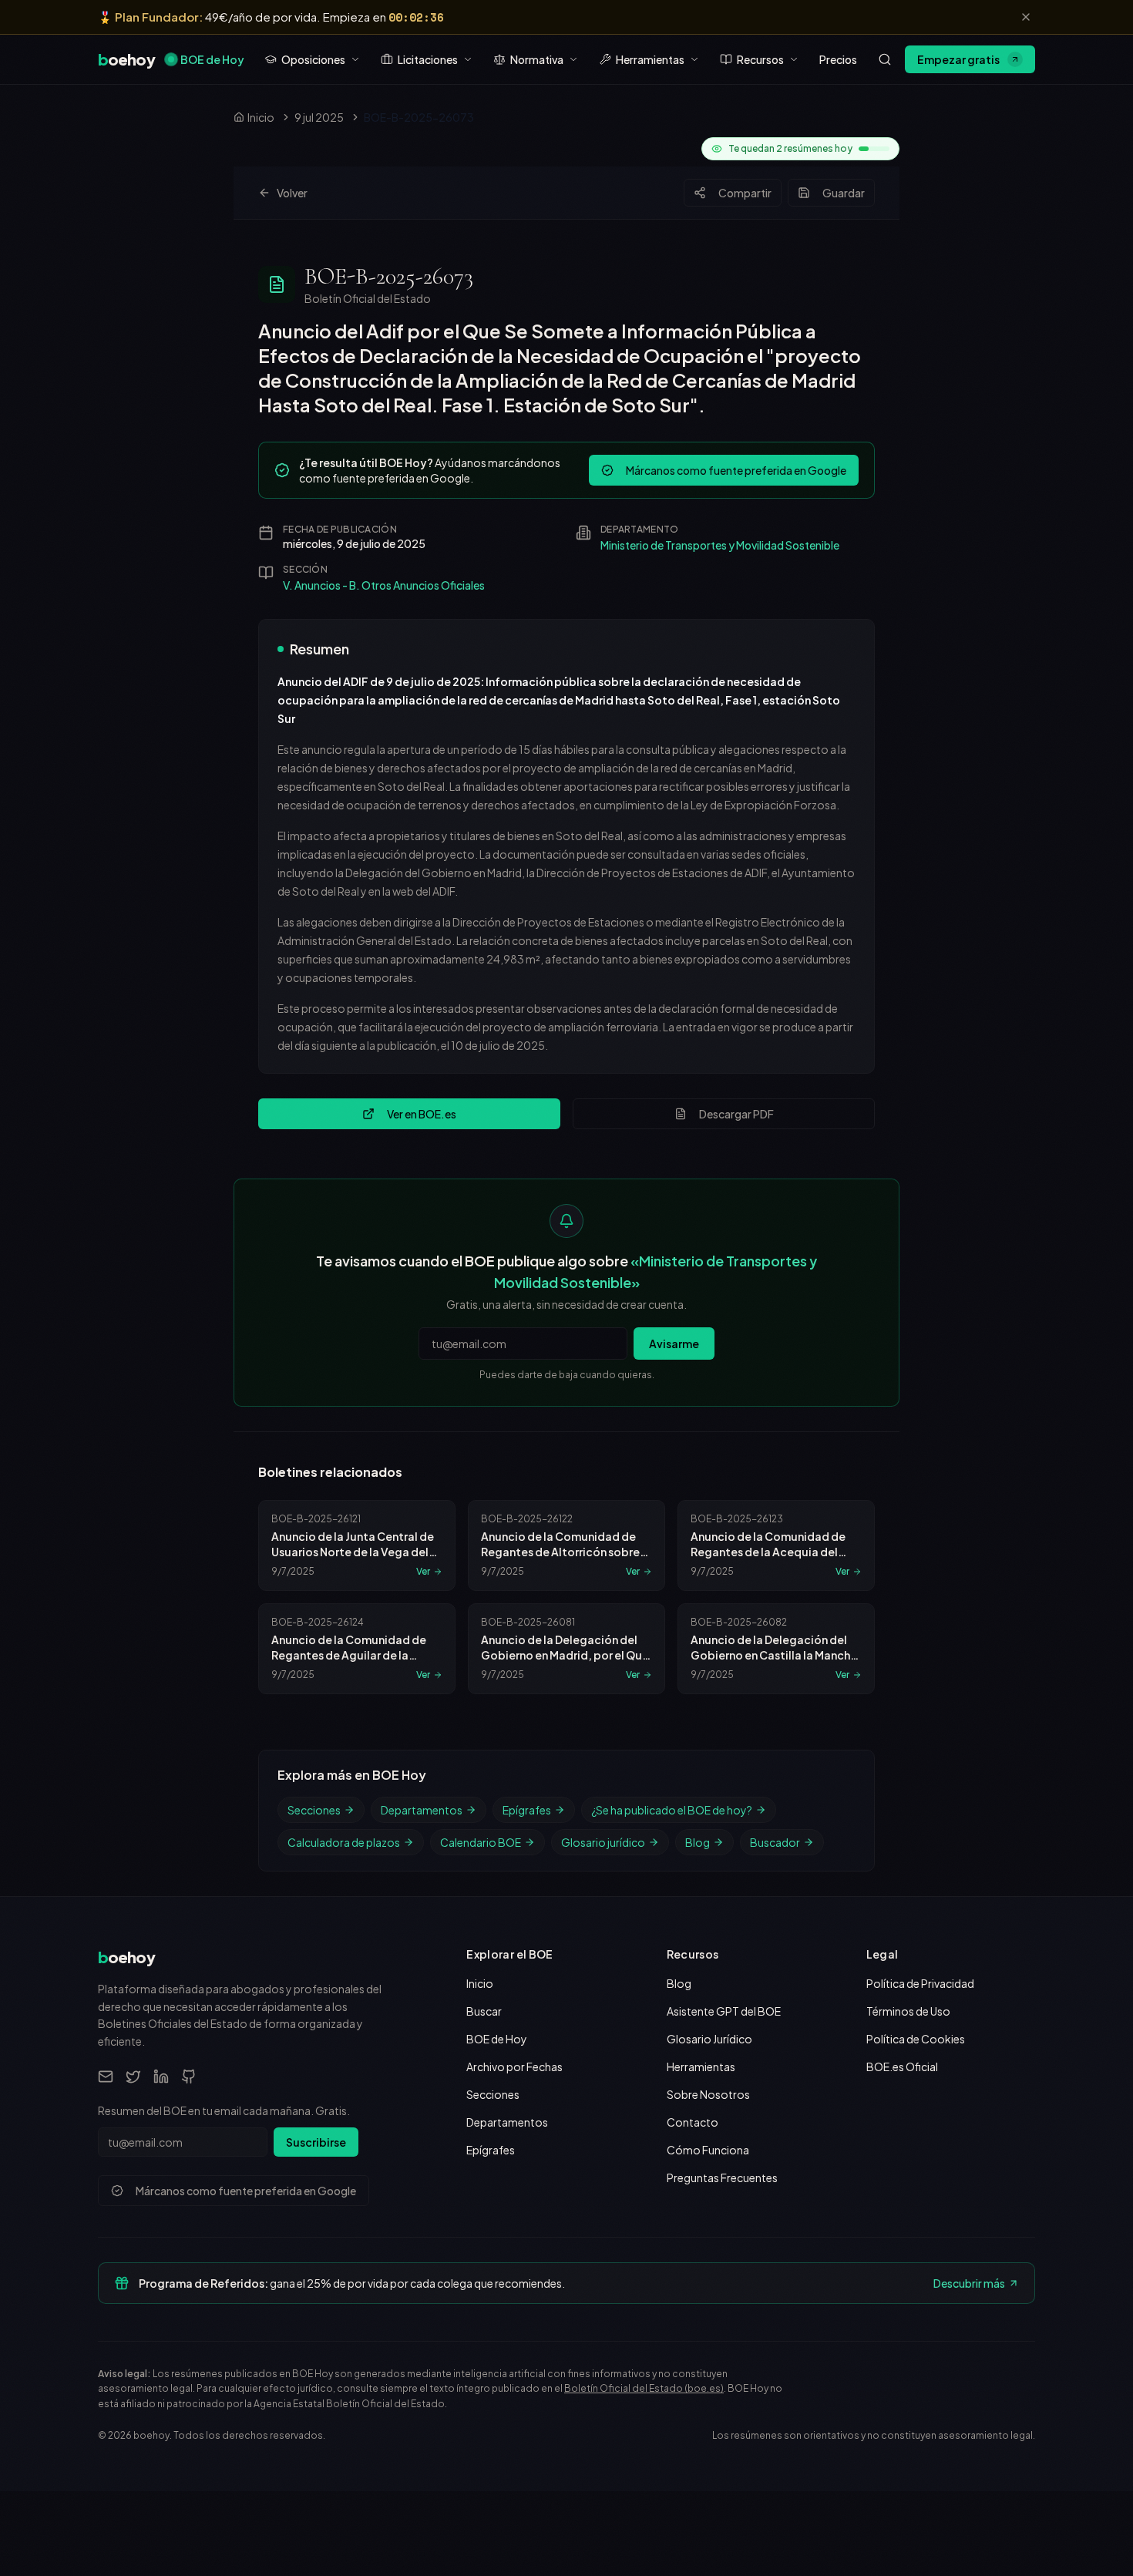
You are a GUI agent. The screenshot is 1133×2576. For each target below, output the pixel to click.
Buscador (775, 1842)
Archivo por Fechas (514, 2067)
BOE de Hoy (212, 59)
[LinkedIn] (161, 2077)
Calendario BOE (481, 1842)
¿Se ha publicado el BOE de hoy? (672, 1810)
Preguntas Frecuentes (722, 2177)
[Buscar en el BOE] (885, 59)
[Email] (106, 2077)
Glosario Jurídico (709, 2039)
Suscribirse (316, 2142)
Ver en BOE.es (422, 1114)
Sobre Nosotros (708, 2094)
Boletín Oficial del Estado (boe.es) (644, 2388)
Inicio (480, 1983)
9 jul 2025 (319, 117)
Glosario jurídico (603, 1842)
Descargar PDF (736, 1114)
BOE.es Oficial (902, 2067)
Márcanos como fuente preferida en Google (736, 470)
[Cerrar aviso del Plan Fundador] (1026, 17)
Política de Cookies (916, 2039)
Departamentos (422, 1810)
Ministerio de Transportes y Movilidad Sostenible (720, 545)
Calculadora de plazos (344, 1842)
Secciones (314, 1810)
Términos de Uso (908, 2011)
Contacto (693, 2122)
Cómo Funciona (708, 2150)
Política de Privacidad (920, 1983)
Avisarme (674, 1343)
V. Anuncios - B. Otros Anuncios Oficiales (384, 585)
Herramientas (701, 2067)
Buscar (484, 2011)
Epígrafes (527, 1810)
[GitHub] (189, 2077)
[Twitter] (133, 2077)
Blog (698, 1842)
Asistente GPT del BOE (724, 2011)
